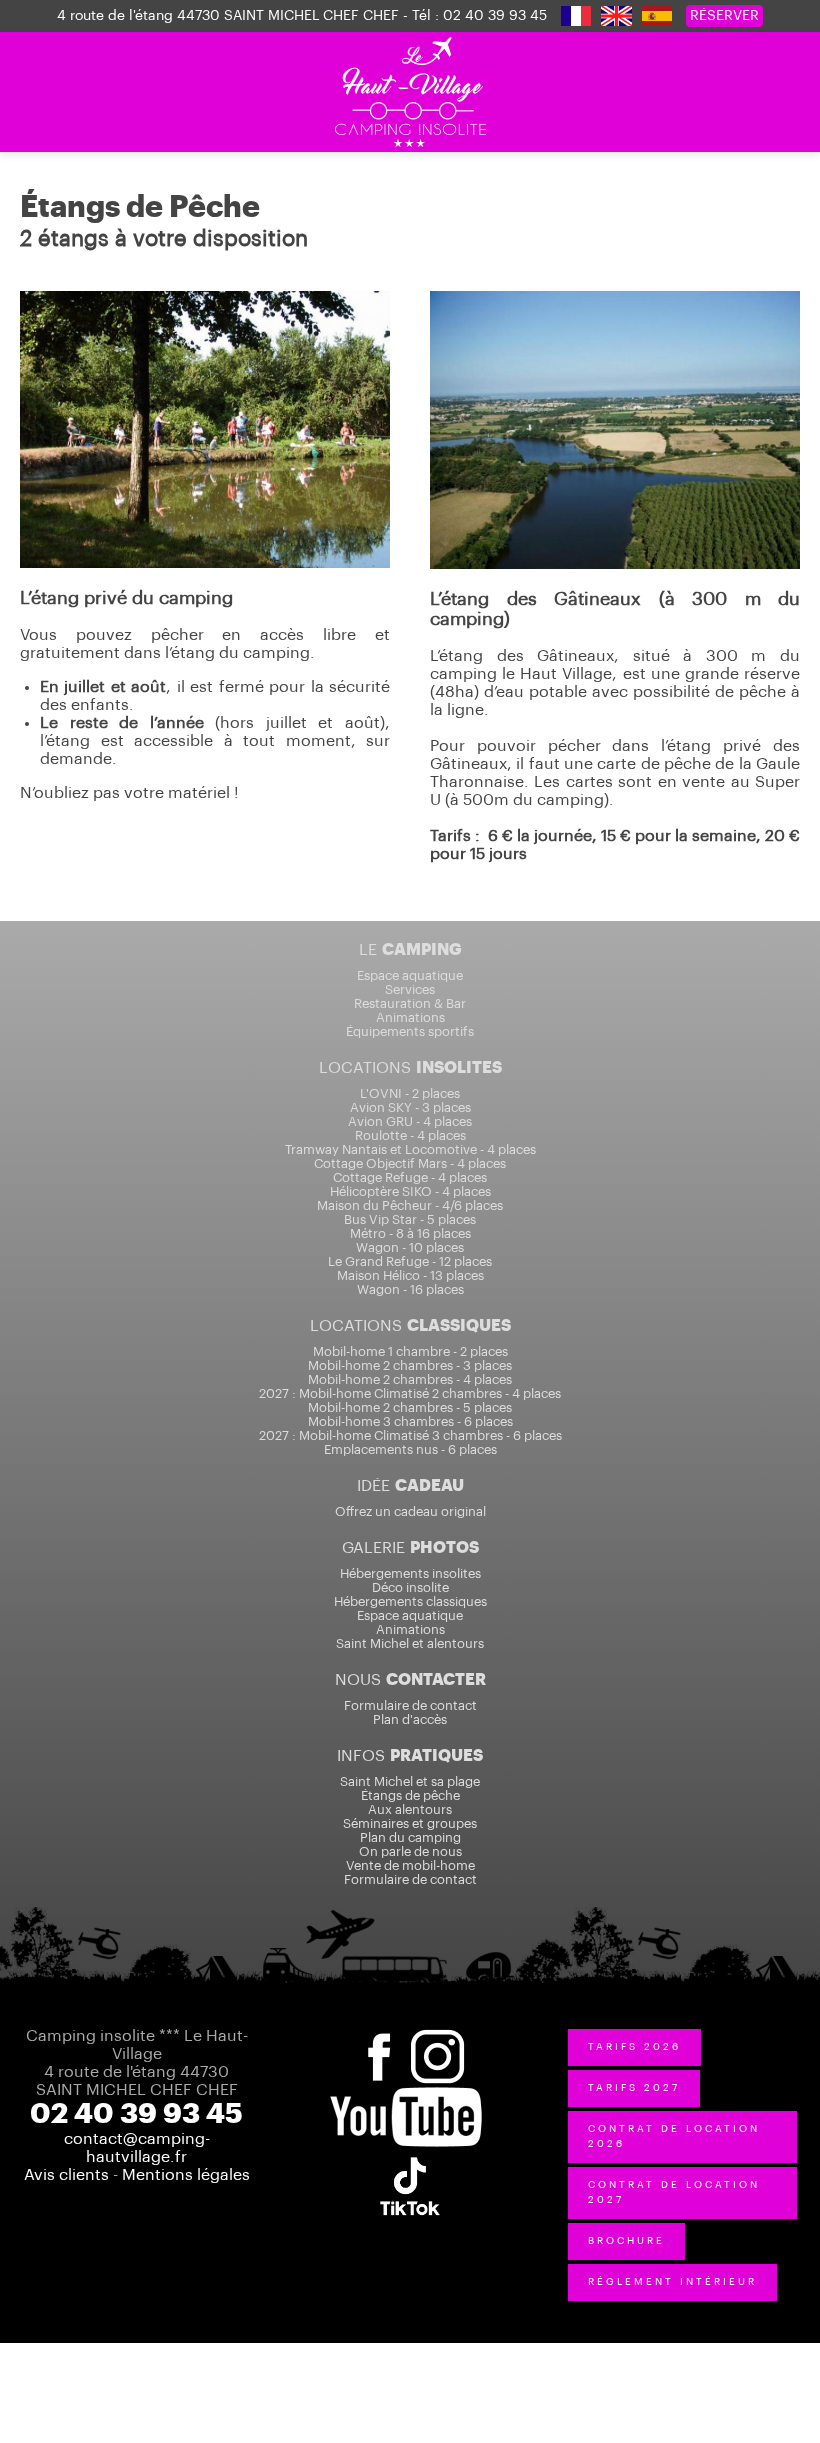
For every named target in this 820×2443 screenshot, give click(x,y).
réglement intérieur (672, 2282)
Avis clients (66, 2175)
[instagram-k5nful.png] (440, 2036)
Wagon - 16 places (410, 1289)
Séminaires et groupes (410, 1823)
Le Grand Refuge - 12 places (410, 1261)
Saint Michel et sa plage (410, 1781)
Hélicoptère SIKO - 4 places (410, 1191)
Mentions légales (186, 2175)
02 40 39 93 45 (495, 16)
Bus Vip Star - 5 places (410, 1219)
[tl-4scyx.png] (410, 2156)
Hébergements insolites (410, 1573)
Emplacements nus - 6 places (410, 1449)
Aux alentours (410, 1809)
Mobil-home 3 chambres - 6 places (410, 1421)
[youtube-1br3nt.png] (406, 2096)
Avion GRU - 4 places (410, 1121)
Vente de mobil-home (410, 1865)
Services (410, 989)
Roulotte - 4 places (410, 1135)
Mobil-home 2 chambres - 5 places (410, 1407)
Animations (410, 1017)
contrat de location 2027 (674, 2192)
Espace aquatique (410, 975)
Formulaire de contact (410, 1705)
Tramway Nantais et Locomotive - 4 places (410, 1149)
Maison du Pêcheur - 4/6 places (410, 1205)
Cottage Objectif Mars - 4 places (410, 1163)
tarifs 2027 (634, 2088)
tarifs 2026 (634, 2047)
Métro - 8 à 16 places (410, 1233)
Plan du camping (410, 1837)
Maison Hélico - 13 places (410, 1275)
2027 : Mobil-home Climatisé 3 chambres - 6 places (410, 1435)
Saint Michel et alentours (410, 1643)
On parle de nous (410, 1851)
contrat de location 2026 (674, 2136)
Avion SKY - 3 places (410, 1107)
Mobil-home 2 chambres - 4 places (410, 1379)
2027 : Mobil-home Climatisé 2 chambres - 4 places (410, 1393)
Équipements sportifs (410, 1031)
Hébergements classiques (410, 1601)
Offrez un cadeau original (410, 1511)
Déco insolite (410, 1587)
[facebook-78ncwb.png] (378, 2036)
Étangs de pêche (410, 1795)
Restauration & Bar (410, 1003)
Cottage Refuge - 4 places (410, 1177)
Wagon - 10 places (410, 1247)
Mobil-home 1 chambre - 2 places (410, 1351)
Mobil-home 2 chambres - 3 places (410, 1365)
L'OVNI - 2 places (410, 1093)
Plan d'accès (410, 1719)
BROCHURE (626, 2241)
